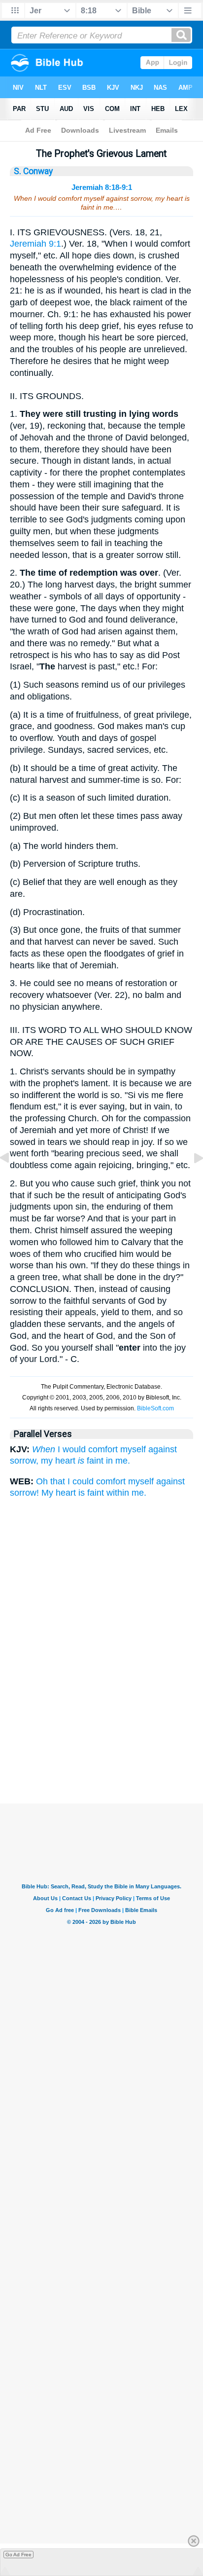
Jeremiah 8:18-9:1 (102, 187)
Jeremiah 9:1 (35, 244)
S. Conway (33, 171)
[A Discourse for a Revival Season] (191, 1180)
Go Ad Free (18, 2555)
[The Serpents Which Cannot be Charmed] (12, 1180)
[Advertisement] (101, 1754)
